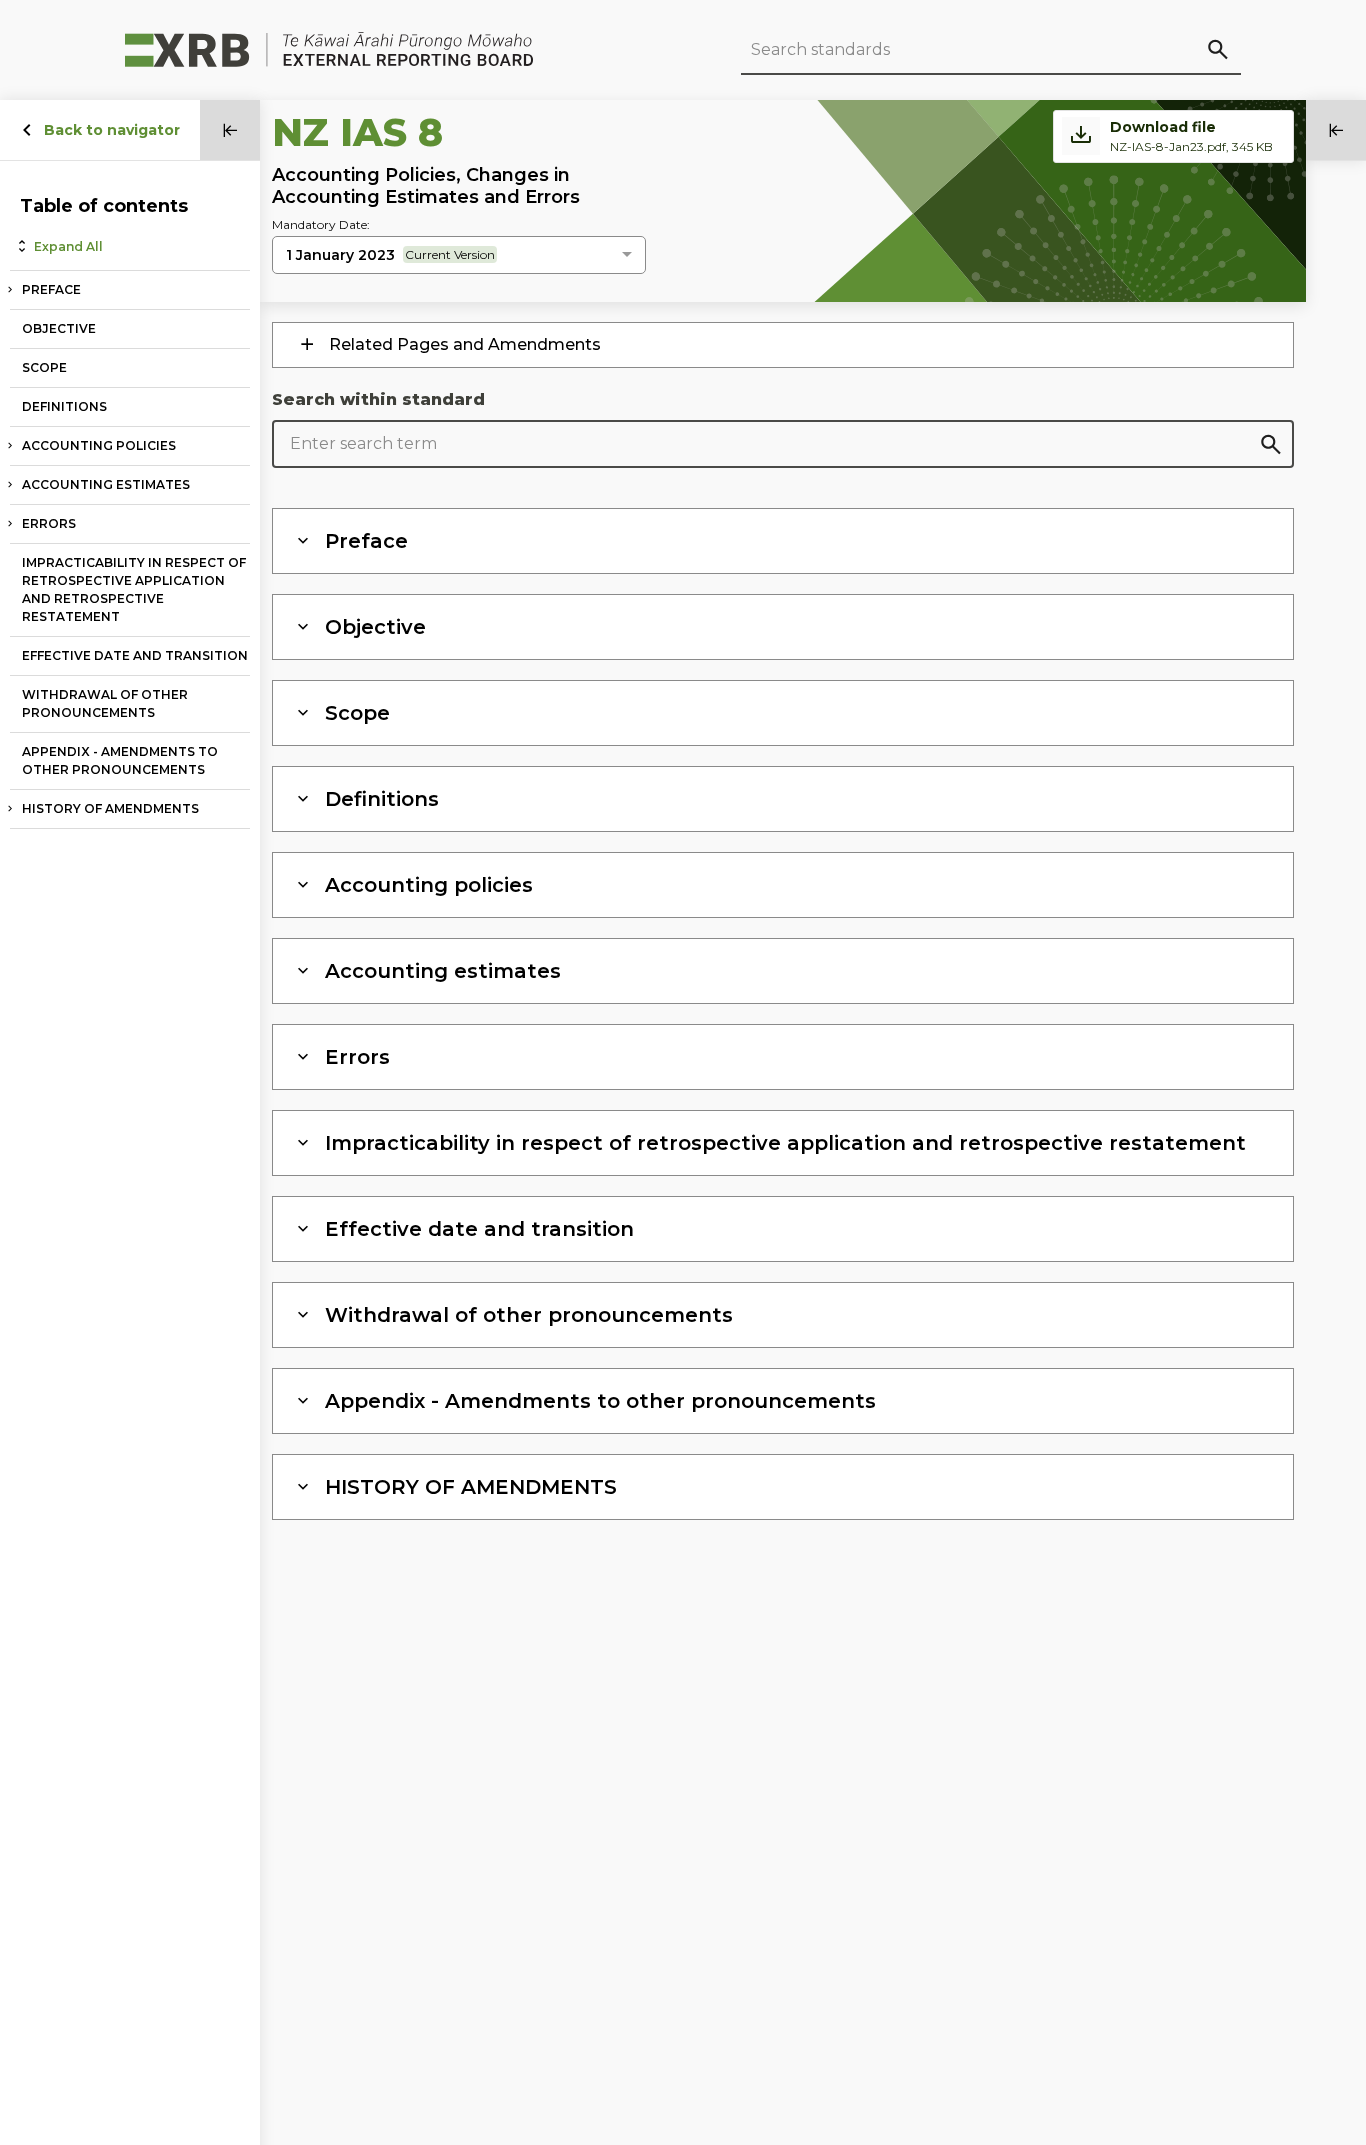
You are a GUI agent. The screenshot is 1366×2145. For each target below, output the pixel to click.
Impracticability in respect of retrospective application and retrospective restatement (134, 589)
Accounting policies (99, 445)
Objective (59, 328)
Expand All (68, 246)
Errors (49, 523)
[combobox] (459, 256)
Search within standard (378, 399)
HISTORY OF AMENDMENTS (110, 808)
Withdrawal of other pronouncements (105, 703)
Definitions (64, 406)
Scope (44, 367)
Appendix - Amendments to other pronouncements (120, 760)
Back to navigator (112, 130)
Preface (51, 289)
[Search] (1217, 49)
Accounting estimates (106, 484)
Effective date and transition (135, 655)
